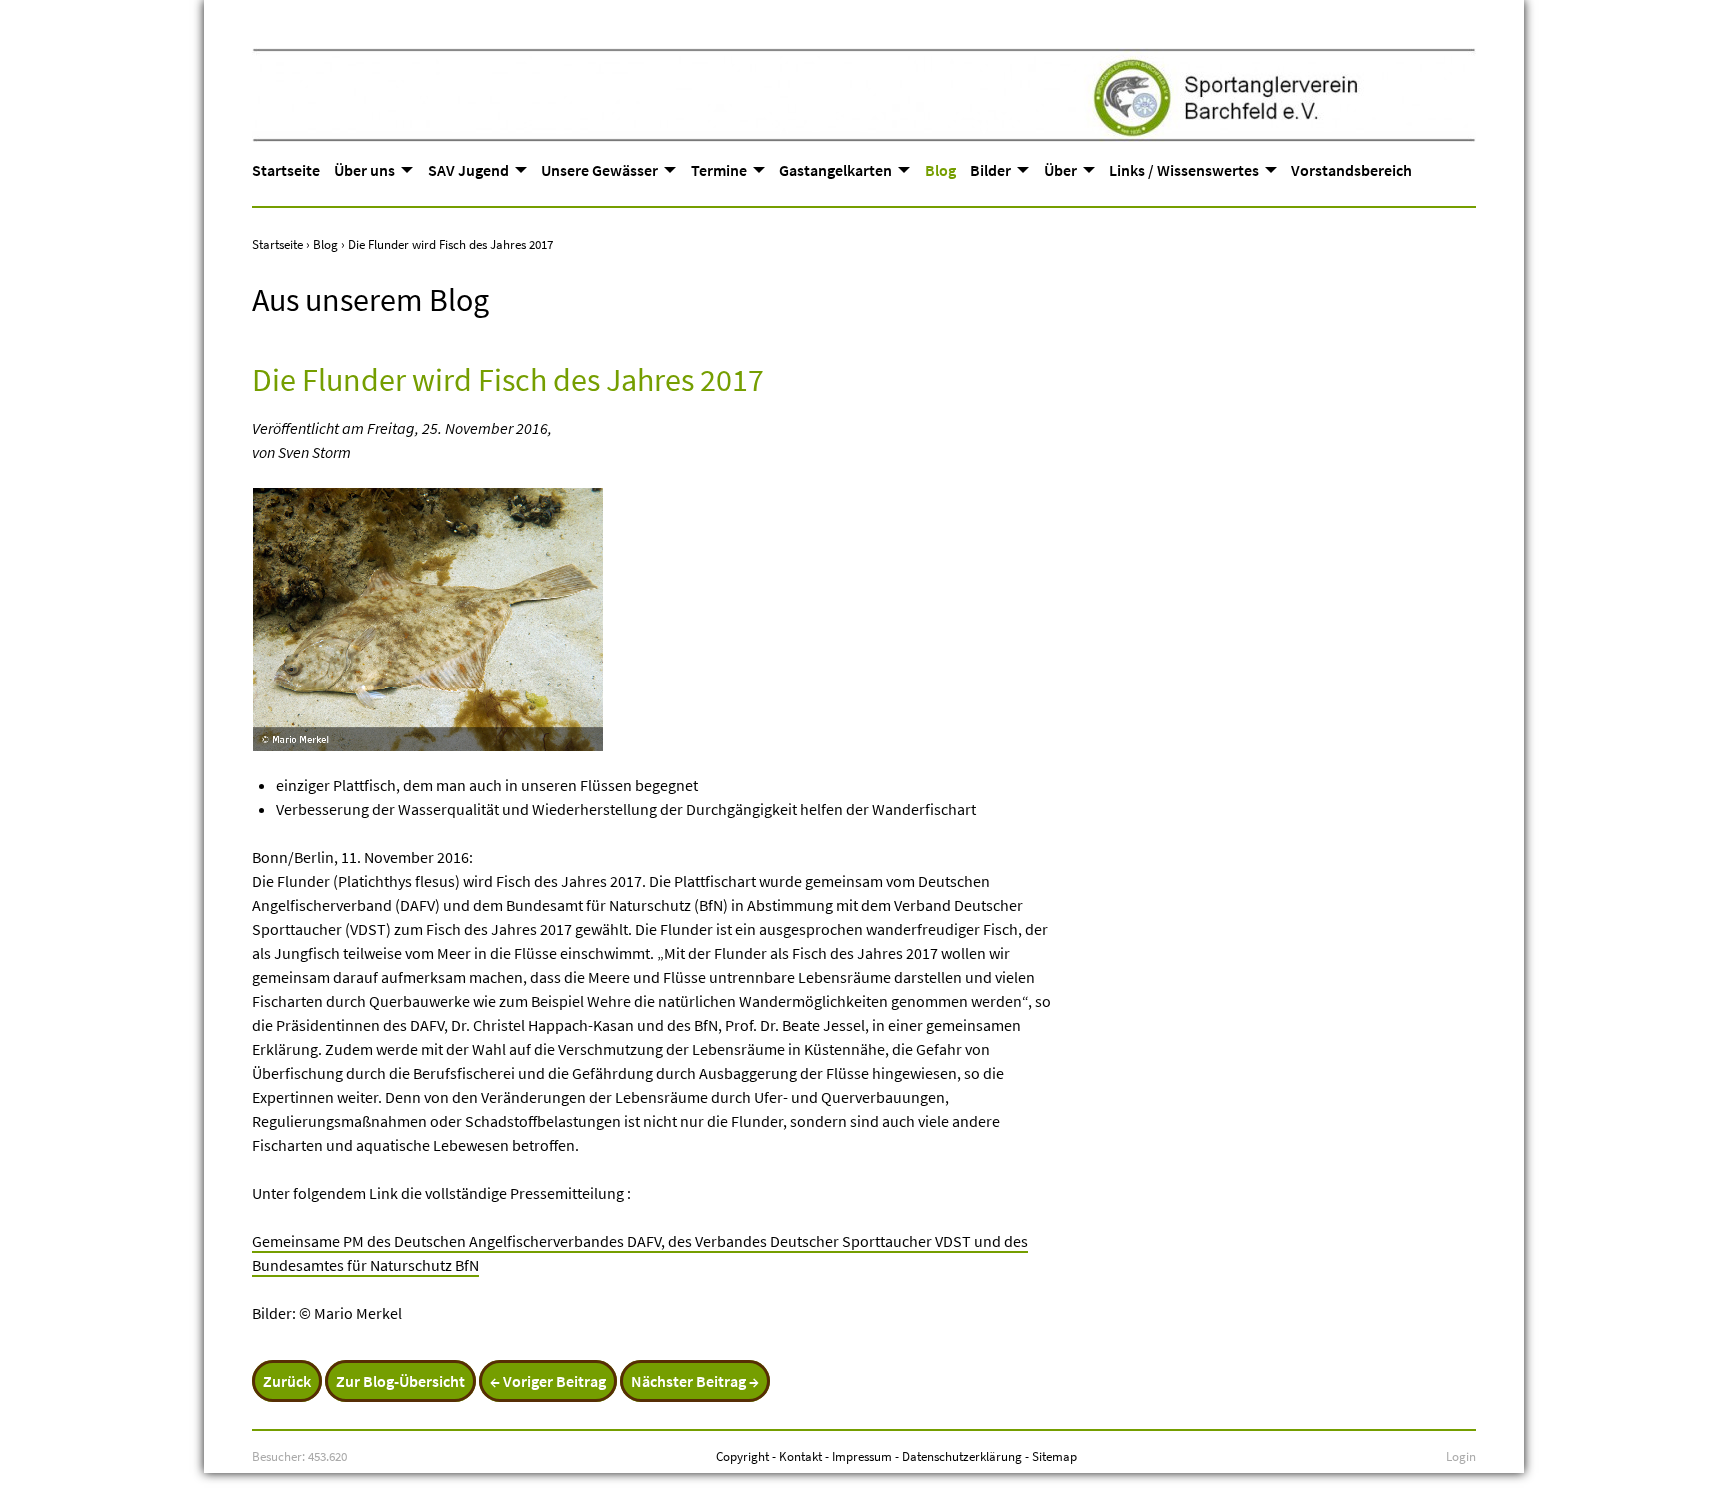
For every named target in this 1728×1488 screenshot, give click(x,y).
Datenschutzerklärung (962, 1456)
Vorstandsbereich (1351, 170)
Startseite (286, 170)
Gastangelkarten (835, 170)
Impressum (862, 1456)
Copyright (742, 1456)
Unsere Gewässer (599, 170)
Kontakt (800, 1456)
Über (1060, 170)
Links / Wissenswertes (1184, 170)
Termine (719, 170)
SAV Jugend (468, 170)
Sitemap (1054, 1456)
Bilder (990, 170)
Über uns (364, 170)
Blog (940, 170)
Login (1461, 1456)
